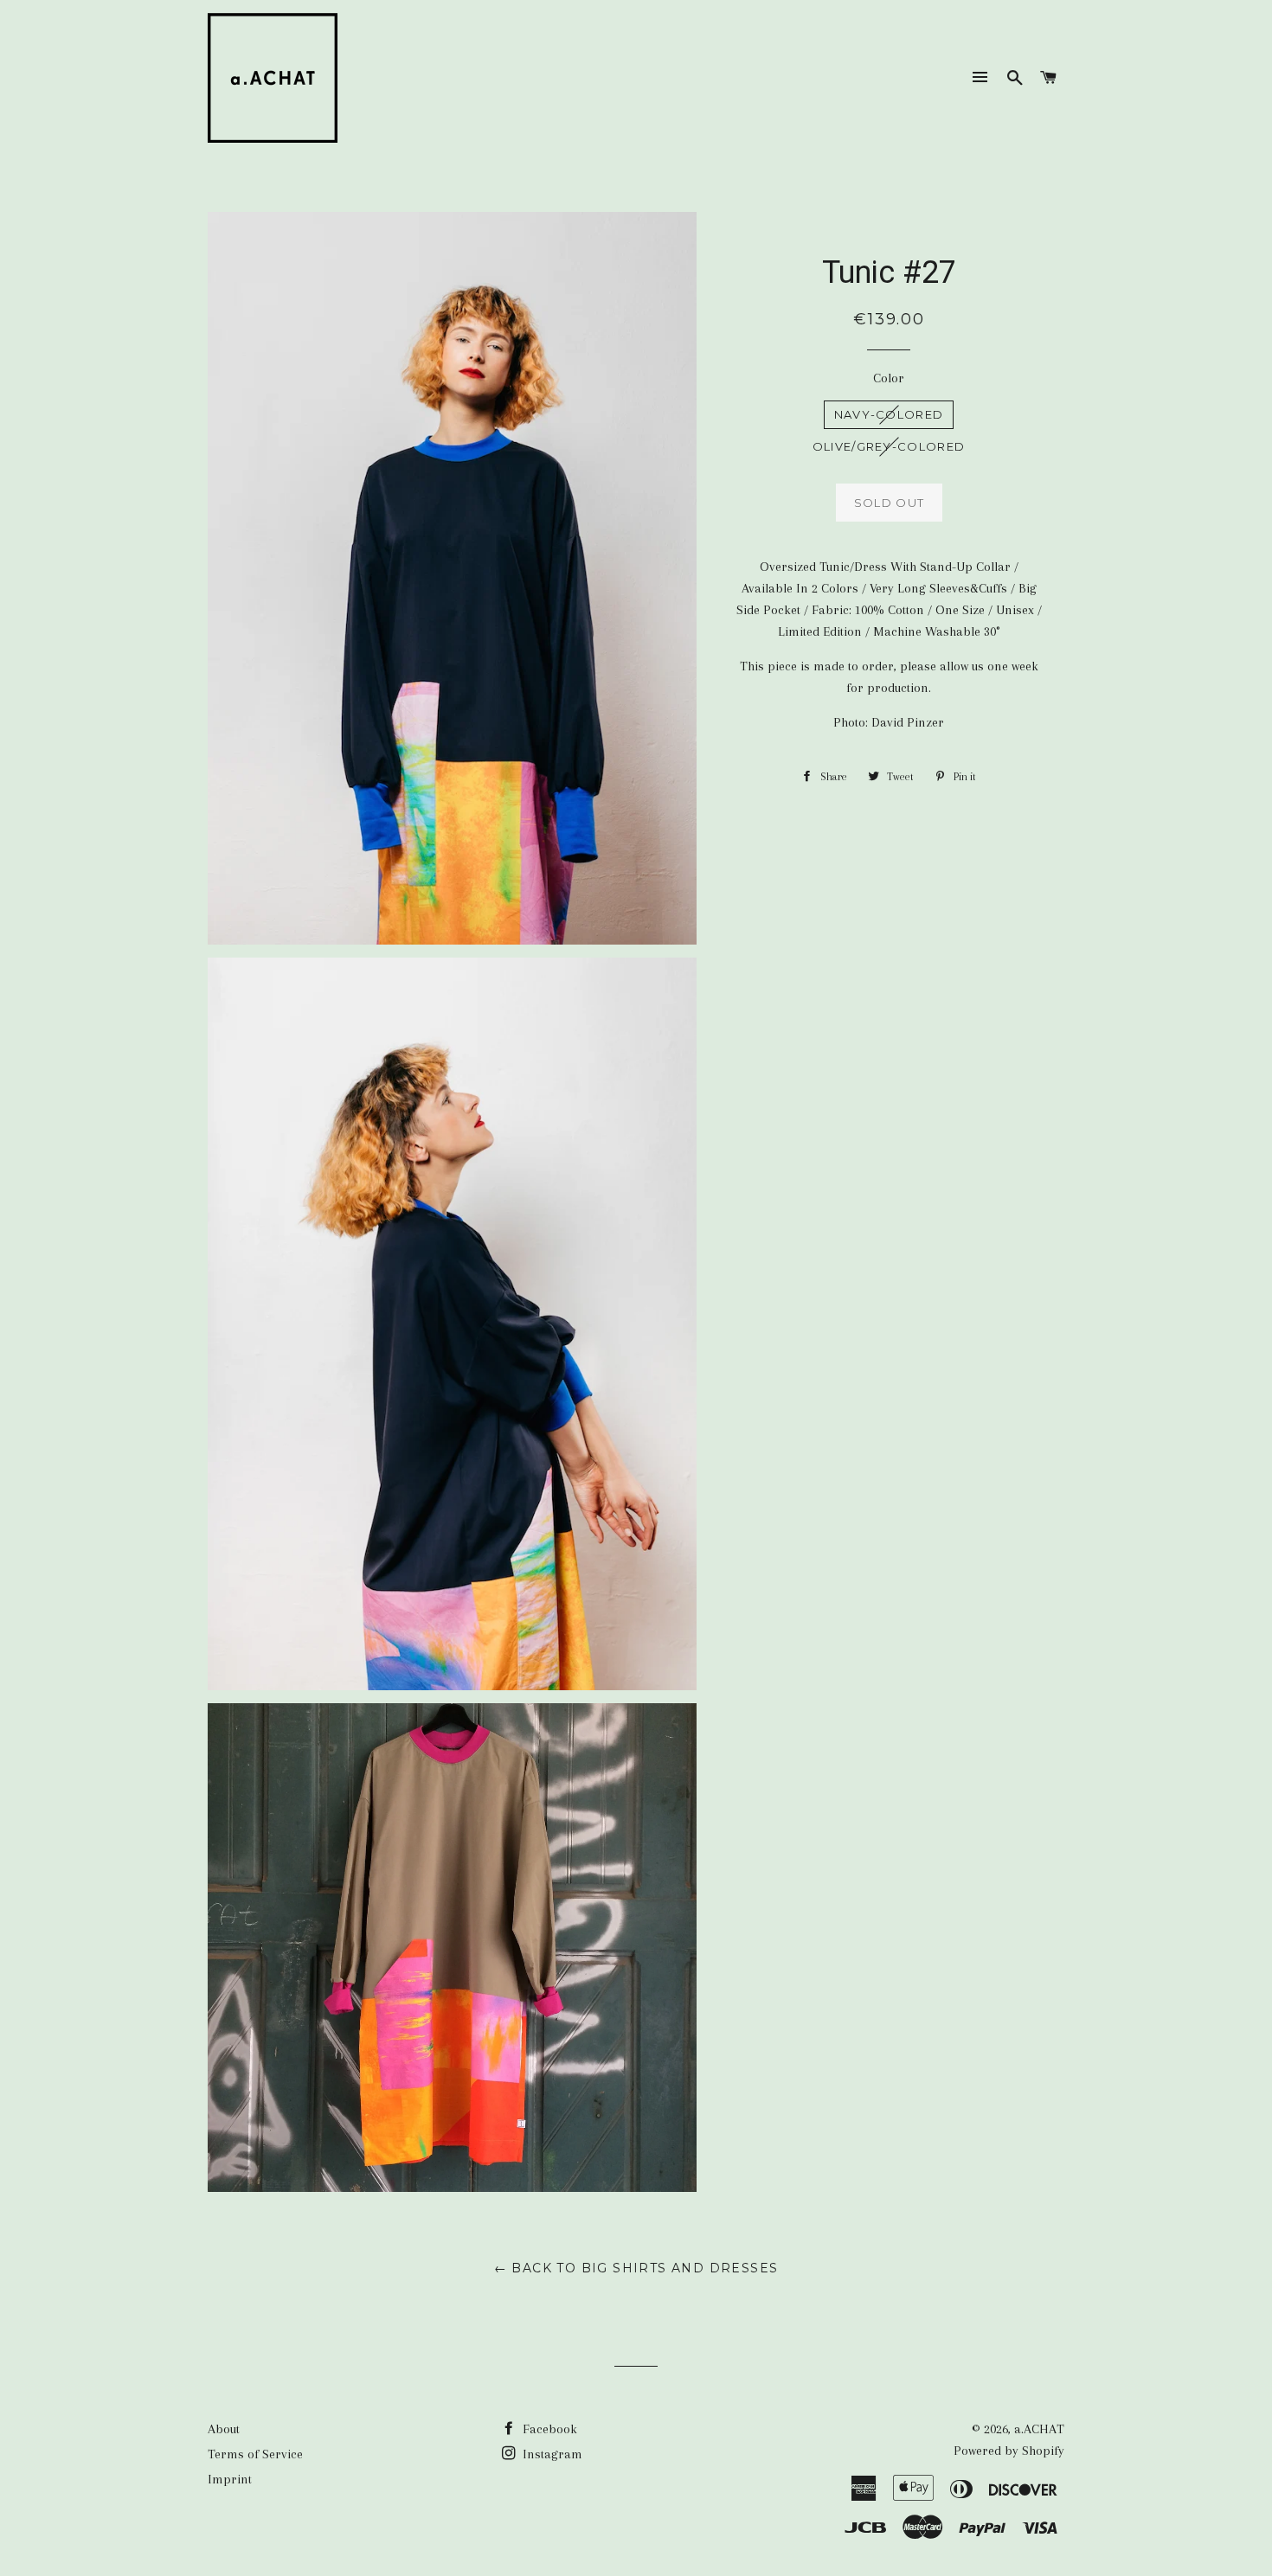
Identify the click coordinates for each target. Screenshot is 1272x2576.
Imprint (230, 2479)
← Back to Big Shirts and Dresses (636, 2268)
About (224, 2429)
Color (889, 378)
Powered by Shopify (1009, 2451)
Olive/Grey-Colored (889, 446)
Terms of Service (255, 2454)
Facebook (548, 2429)
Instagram (551, 2454)
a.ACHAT (1039, 2429)
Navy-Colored (889, 414)
